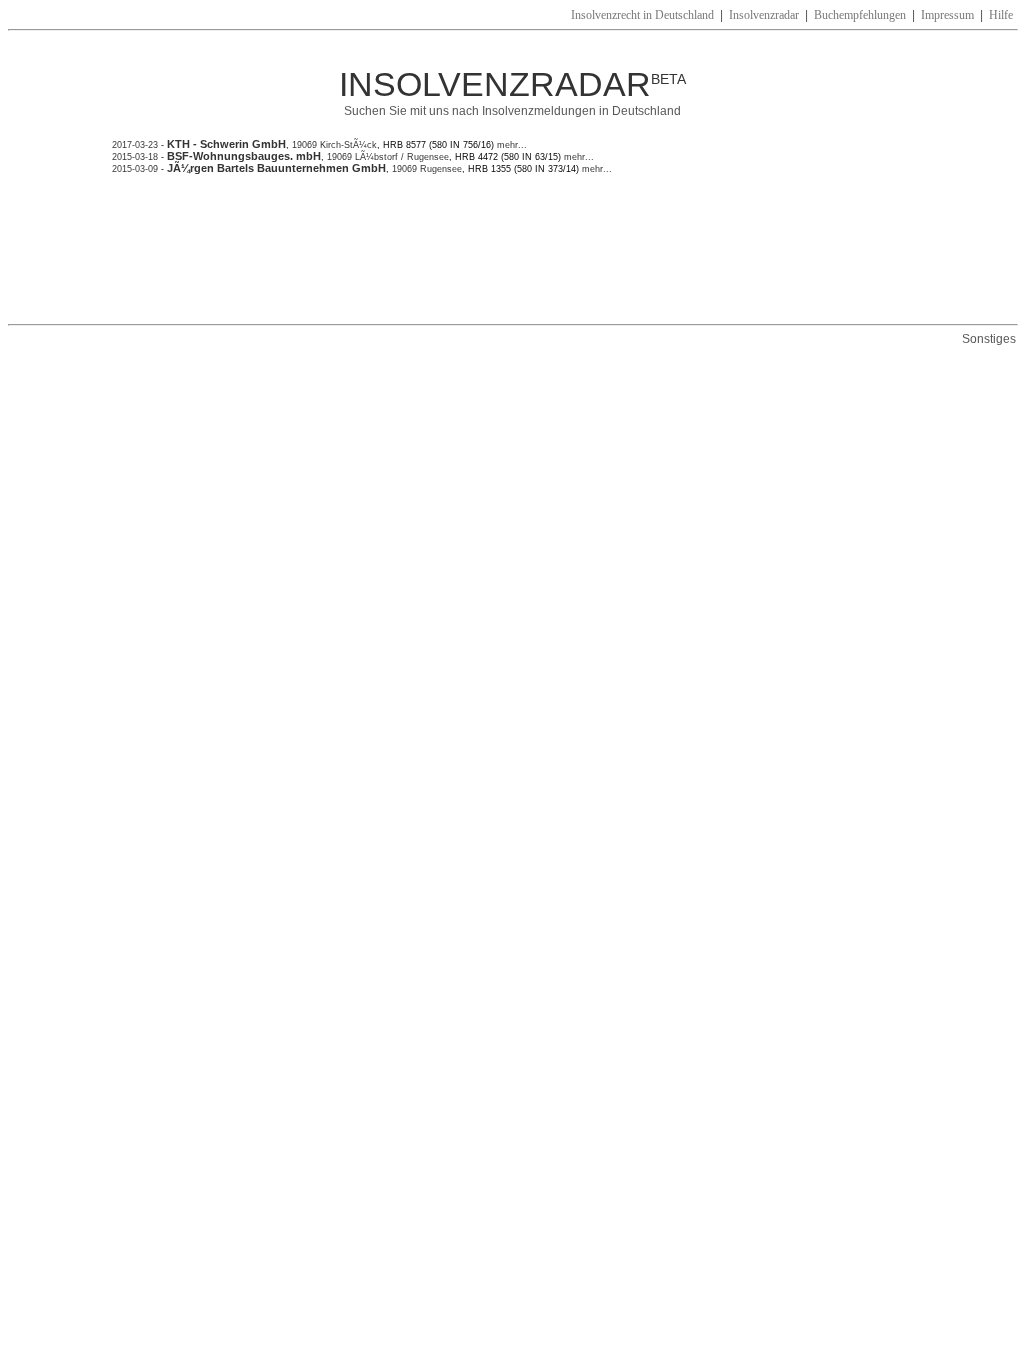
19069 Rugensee (427, 169)
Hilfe (1001, 15)
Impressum (947, 15)
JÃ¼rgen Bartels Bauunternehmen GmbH (276, 168)
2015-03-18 (135, 157)
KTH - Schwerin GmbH (226, 144)
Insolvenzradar (764, 15)
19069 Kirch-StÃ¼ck (334, 145)
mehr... (510, 145)
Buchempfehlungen (860, 15)
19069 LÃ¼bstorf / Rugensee (388, 157)
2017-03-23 (135, 145)
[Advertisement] (476, 249)
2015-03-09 (135, 169)
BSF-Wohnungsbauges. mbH (244, 156)
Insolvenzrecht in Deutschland (642, 15)
